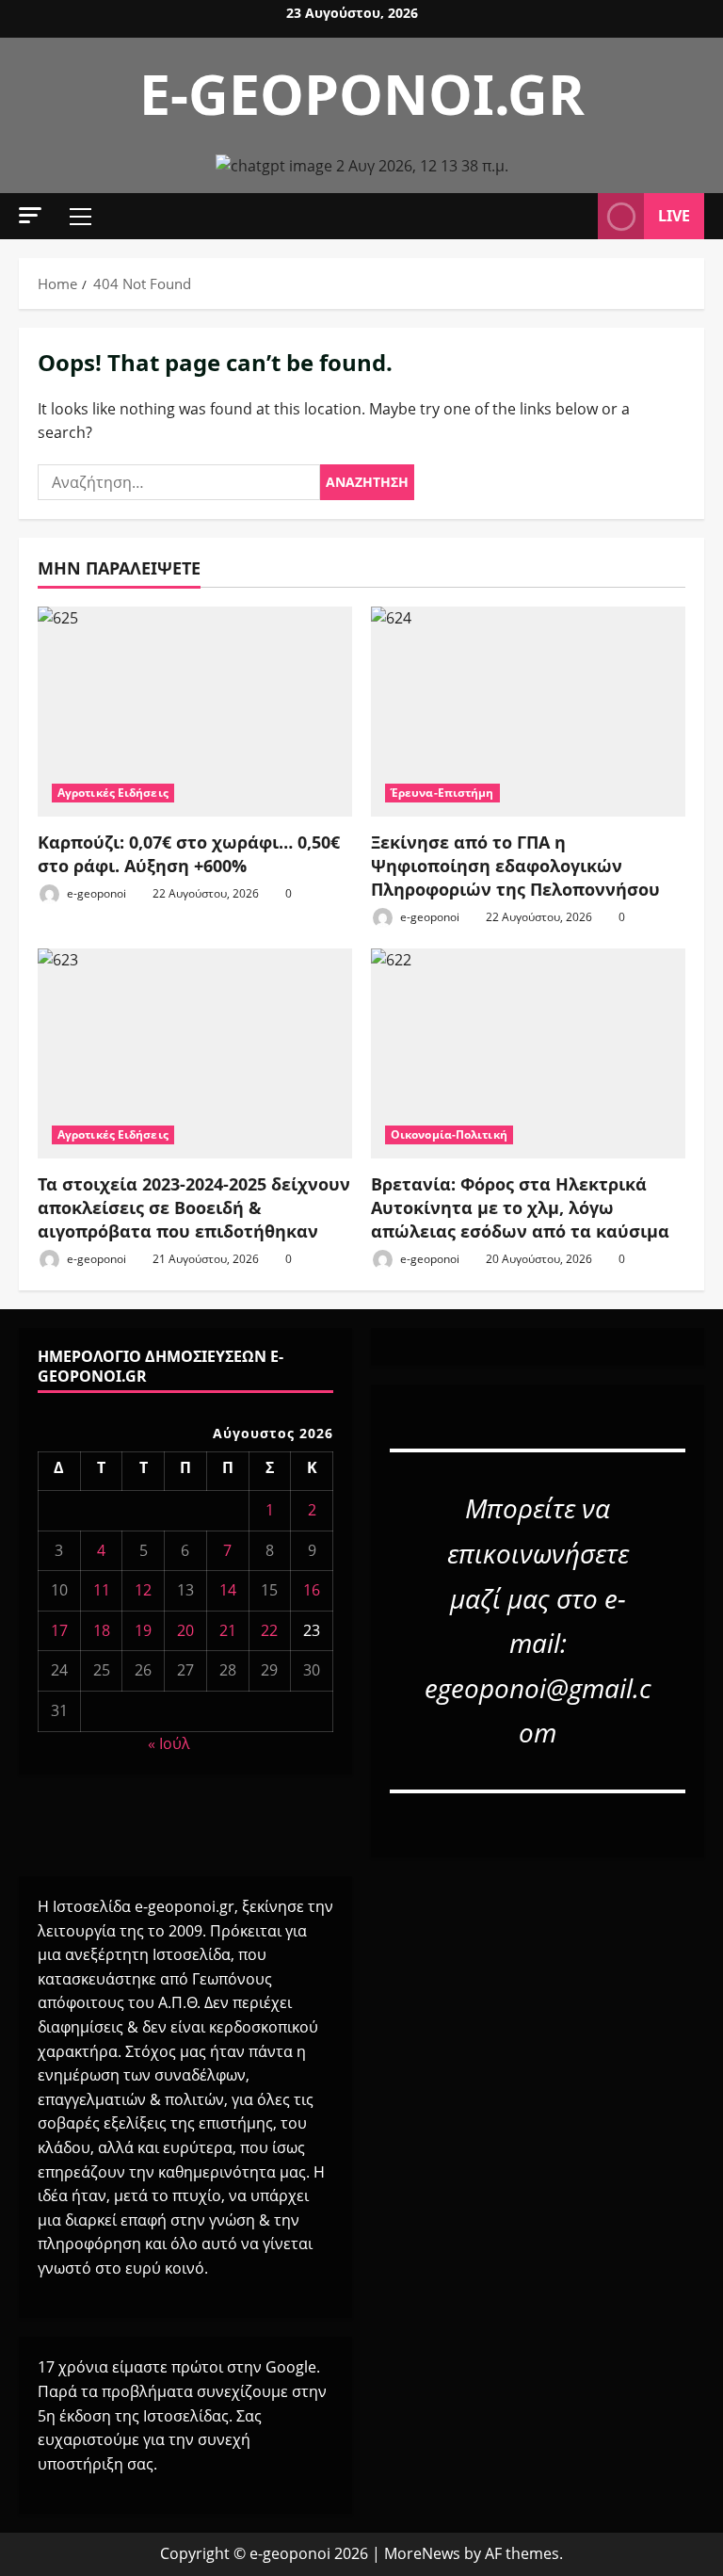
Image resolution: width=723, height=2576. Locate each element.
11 (102, 1590)
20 (185, 1630)
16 (312, 1590)
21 (228, 1630)
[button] (30, 215)
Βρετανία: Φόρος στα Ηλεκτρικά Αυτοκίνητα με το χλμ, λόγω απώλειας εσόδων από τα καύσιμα (520, 1207)
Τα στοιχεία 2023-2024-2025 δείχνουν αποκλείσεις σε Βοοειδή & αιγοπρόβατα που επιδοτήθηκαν (194, 1207)
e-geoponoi (95, 893)
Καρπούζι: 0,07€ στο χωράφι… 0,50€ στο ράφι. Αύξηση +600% (189, 854)
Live (674, 216)
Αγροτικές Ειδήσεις (113, 793)
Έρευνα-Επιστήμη (442, 793)
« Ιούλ (169, 1743)
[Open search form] (578, 217)
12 (143, 1590)
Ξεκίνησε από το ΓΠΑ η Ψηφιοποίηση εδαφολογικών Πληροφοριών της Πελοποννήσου (515, 866)
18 (102, 1630)
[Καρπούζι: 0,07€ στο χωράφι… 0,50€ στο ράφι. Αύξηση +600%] (195, 712)
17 (59, 1630)
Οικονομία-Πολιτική (449, 1134)
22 (269, 1630)
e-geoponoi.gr (362, 93)
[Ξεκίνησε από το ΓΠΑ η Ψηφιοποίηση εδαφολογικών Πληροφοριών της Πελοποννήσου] (528, 712)
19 (143, 1630)
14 (228, 1590)
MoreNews (422, 2553)
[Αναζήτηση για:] (179, 482)
